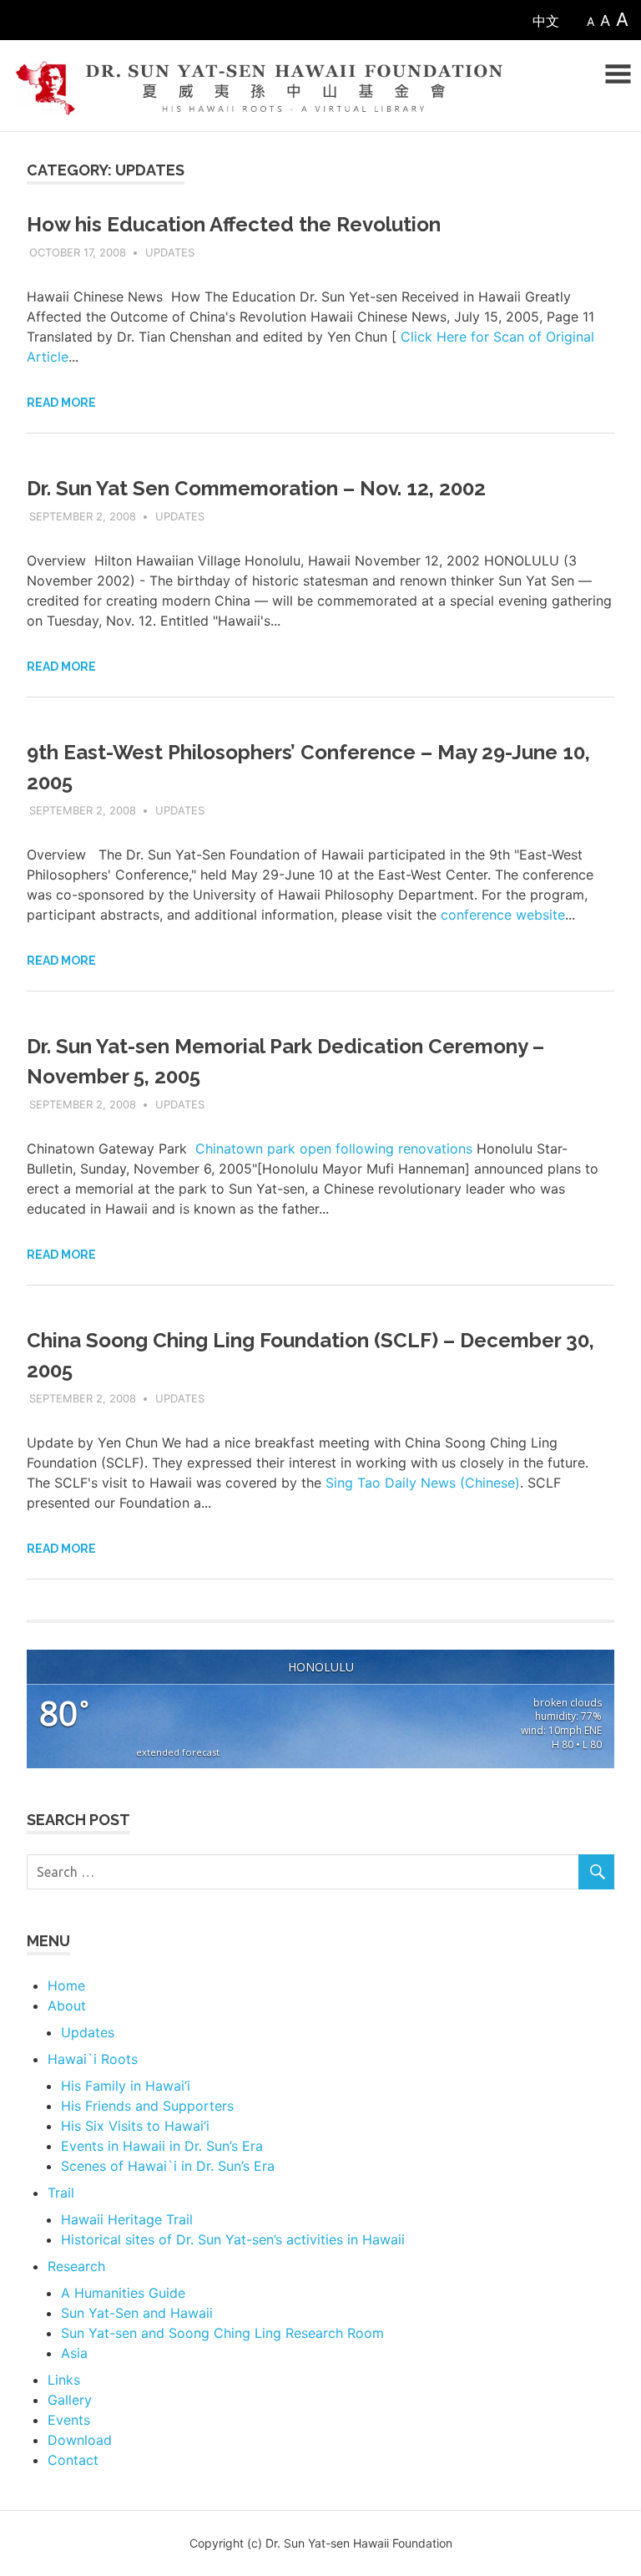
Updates (170, 252)
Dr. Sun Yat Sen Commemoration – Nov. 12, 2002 (256, 488)
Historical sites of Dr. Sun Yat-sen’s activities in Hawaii (233, 2239)
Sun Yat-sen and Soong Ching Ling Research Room (222, 2333)
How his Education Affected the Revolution (234, 224)
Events (69, 2420)
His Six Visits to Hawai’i (135, 2126)
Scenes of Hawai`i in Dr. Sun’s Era (168, 2166)
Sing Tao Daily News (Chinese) (423, 1483)
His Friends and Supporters (147, 2106)
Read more (61, 403)
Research (76, 2266)
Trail (61, 2193)
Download (80, 2440)
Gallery (70, 2400)
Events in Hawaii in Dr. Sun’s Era (162, 2146)
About (67, 2006)
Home (66, 1985)
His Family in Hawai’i (126, 2086)
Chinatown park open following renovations (334, 1149)
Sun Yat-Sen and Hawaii (137, 2313)
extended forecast (178, 1752)
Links (64, 2380)
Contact (73, 2460)
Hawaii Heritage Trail (127, 2219)
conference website (503, 915)
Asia (74, 2353)
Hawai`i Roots (93, 2059)
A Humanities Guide (123, 2293)
